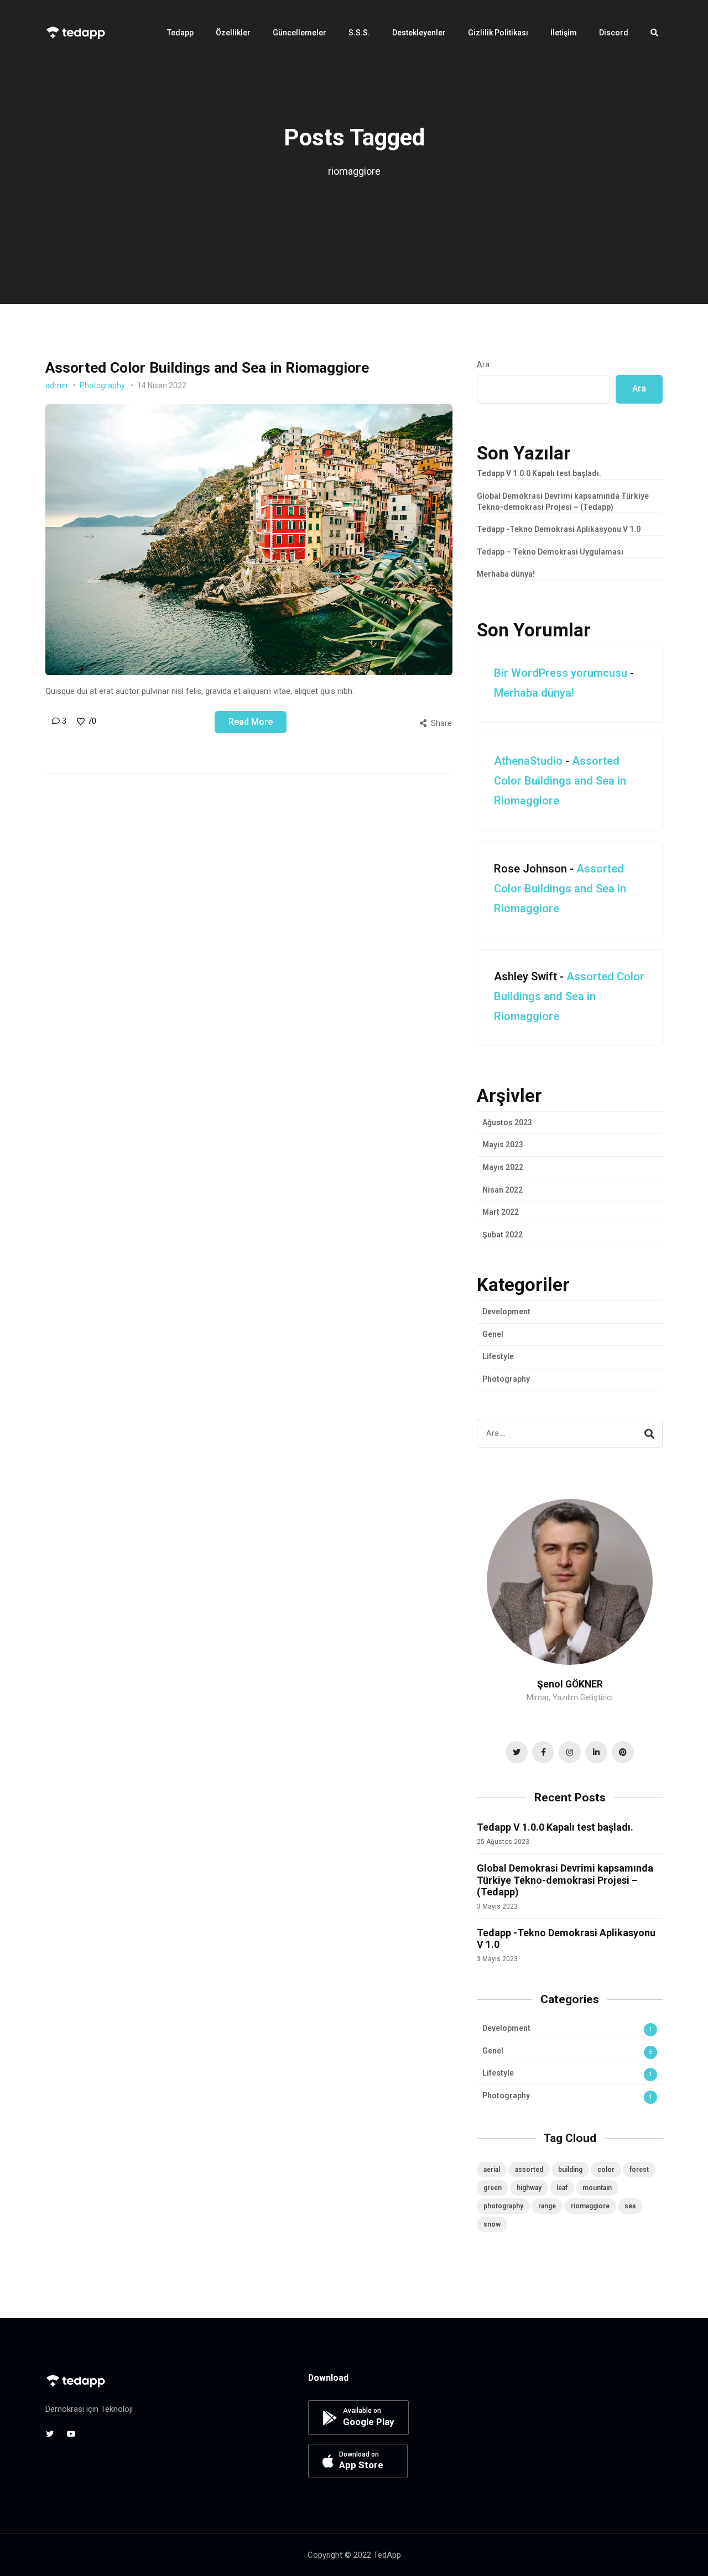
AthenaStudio (528, 761)
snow (492, 2224)
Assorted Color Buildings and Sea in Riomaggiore (207, 368)
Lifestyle (498, 1356)
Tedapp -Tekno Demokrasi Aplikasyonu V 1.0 (559, 529)
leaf (562, 2188)
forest (639, 2170)
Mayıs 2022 (503, 1167)
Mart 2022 (501, 1212)
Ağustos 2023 (507, 1122)
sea (630, 2206)
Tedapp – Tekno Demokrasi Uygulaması (550, 552)
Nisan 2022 (503, 1190)
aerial (492, 2170)
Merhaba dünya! (506, 574)
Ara (483, 364)
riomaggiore (590, 2206)
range (547, 2206)
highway (529, 2188)
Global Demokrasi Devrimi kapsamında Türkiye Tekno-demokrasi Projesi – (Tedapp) (565, 1880)
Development (506, 1311)
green (493, 2188)
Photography (102, 385)
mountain (597, 2188)
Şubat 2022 (503, 1235)
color (606, 2170)
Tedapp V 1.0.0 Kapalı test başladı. (539, 473)
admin (56, 385)
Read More (251, 722)
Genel (493, 1334)
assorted (529, 2170)
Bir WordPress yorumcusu (561, 673)
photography (503, 2206)
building (570, 2170)
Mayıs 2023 (503, 1145)
